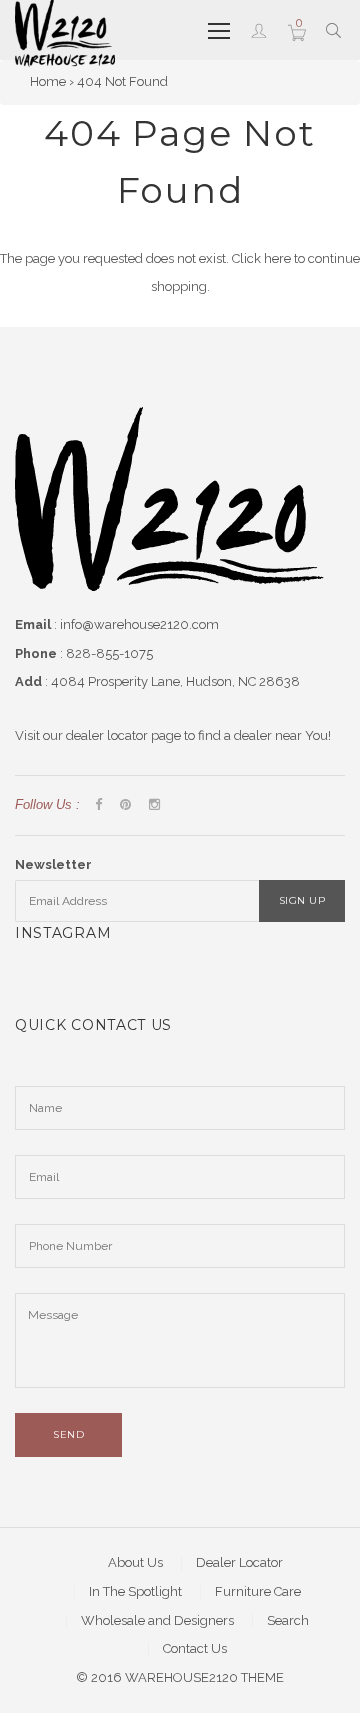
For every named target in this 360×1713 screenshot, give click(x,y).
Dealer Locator (239, 1562)
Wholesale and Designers (157, 1620)
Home (48, 81)
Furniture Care (258, 1591)
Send (68, 1434)
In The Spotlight (135, 1591)
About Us (135, 1562)
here (277, 258)
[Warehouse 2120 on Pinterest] (125, 805)
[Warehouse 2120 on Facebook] (98, 805)
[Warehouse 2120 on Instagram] (154, 805)
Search (288, 1620)
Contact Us (195, 1648)
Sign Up (302, 900)
